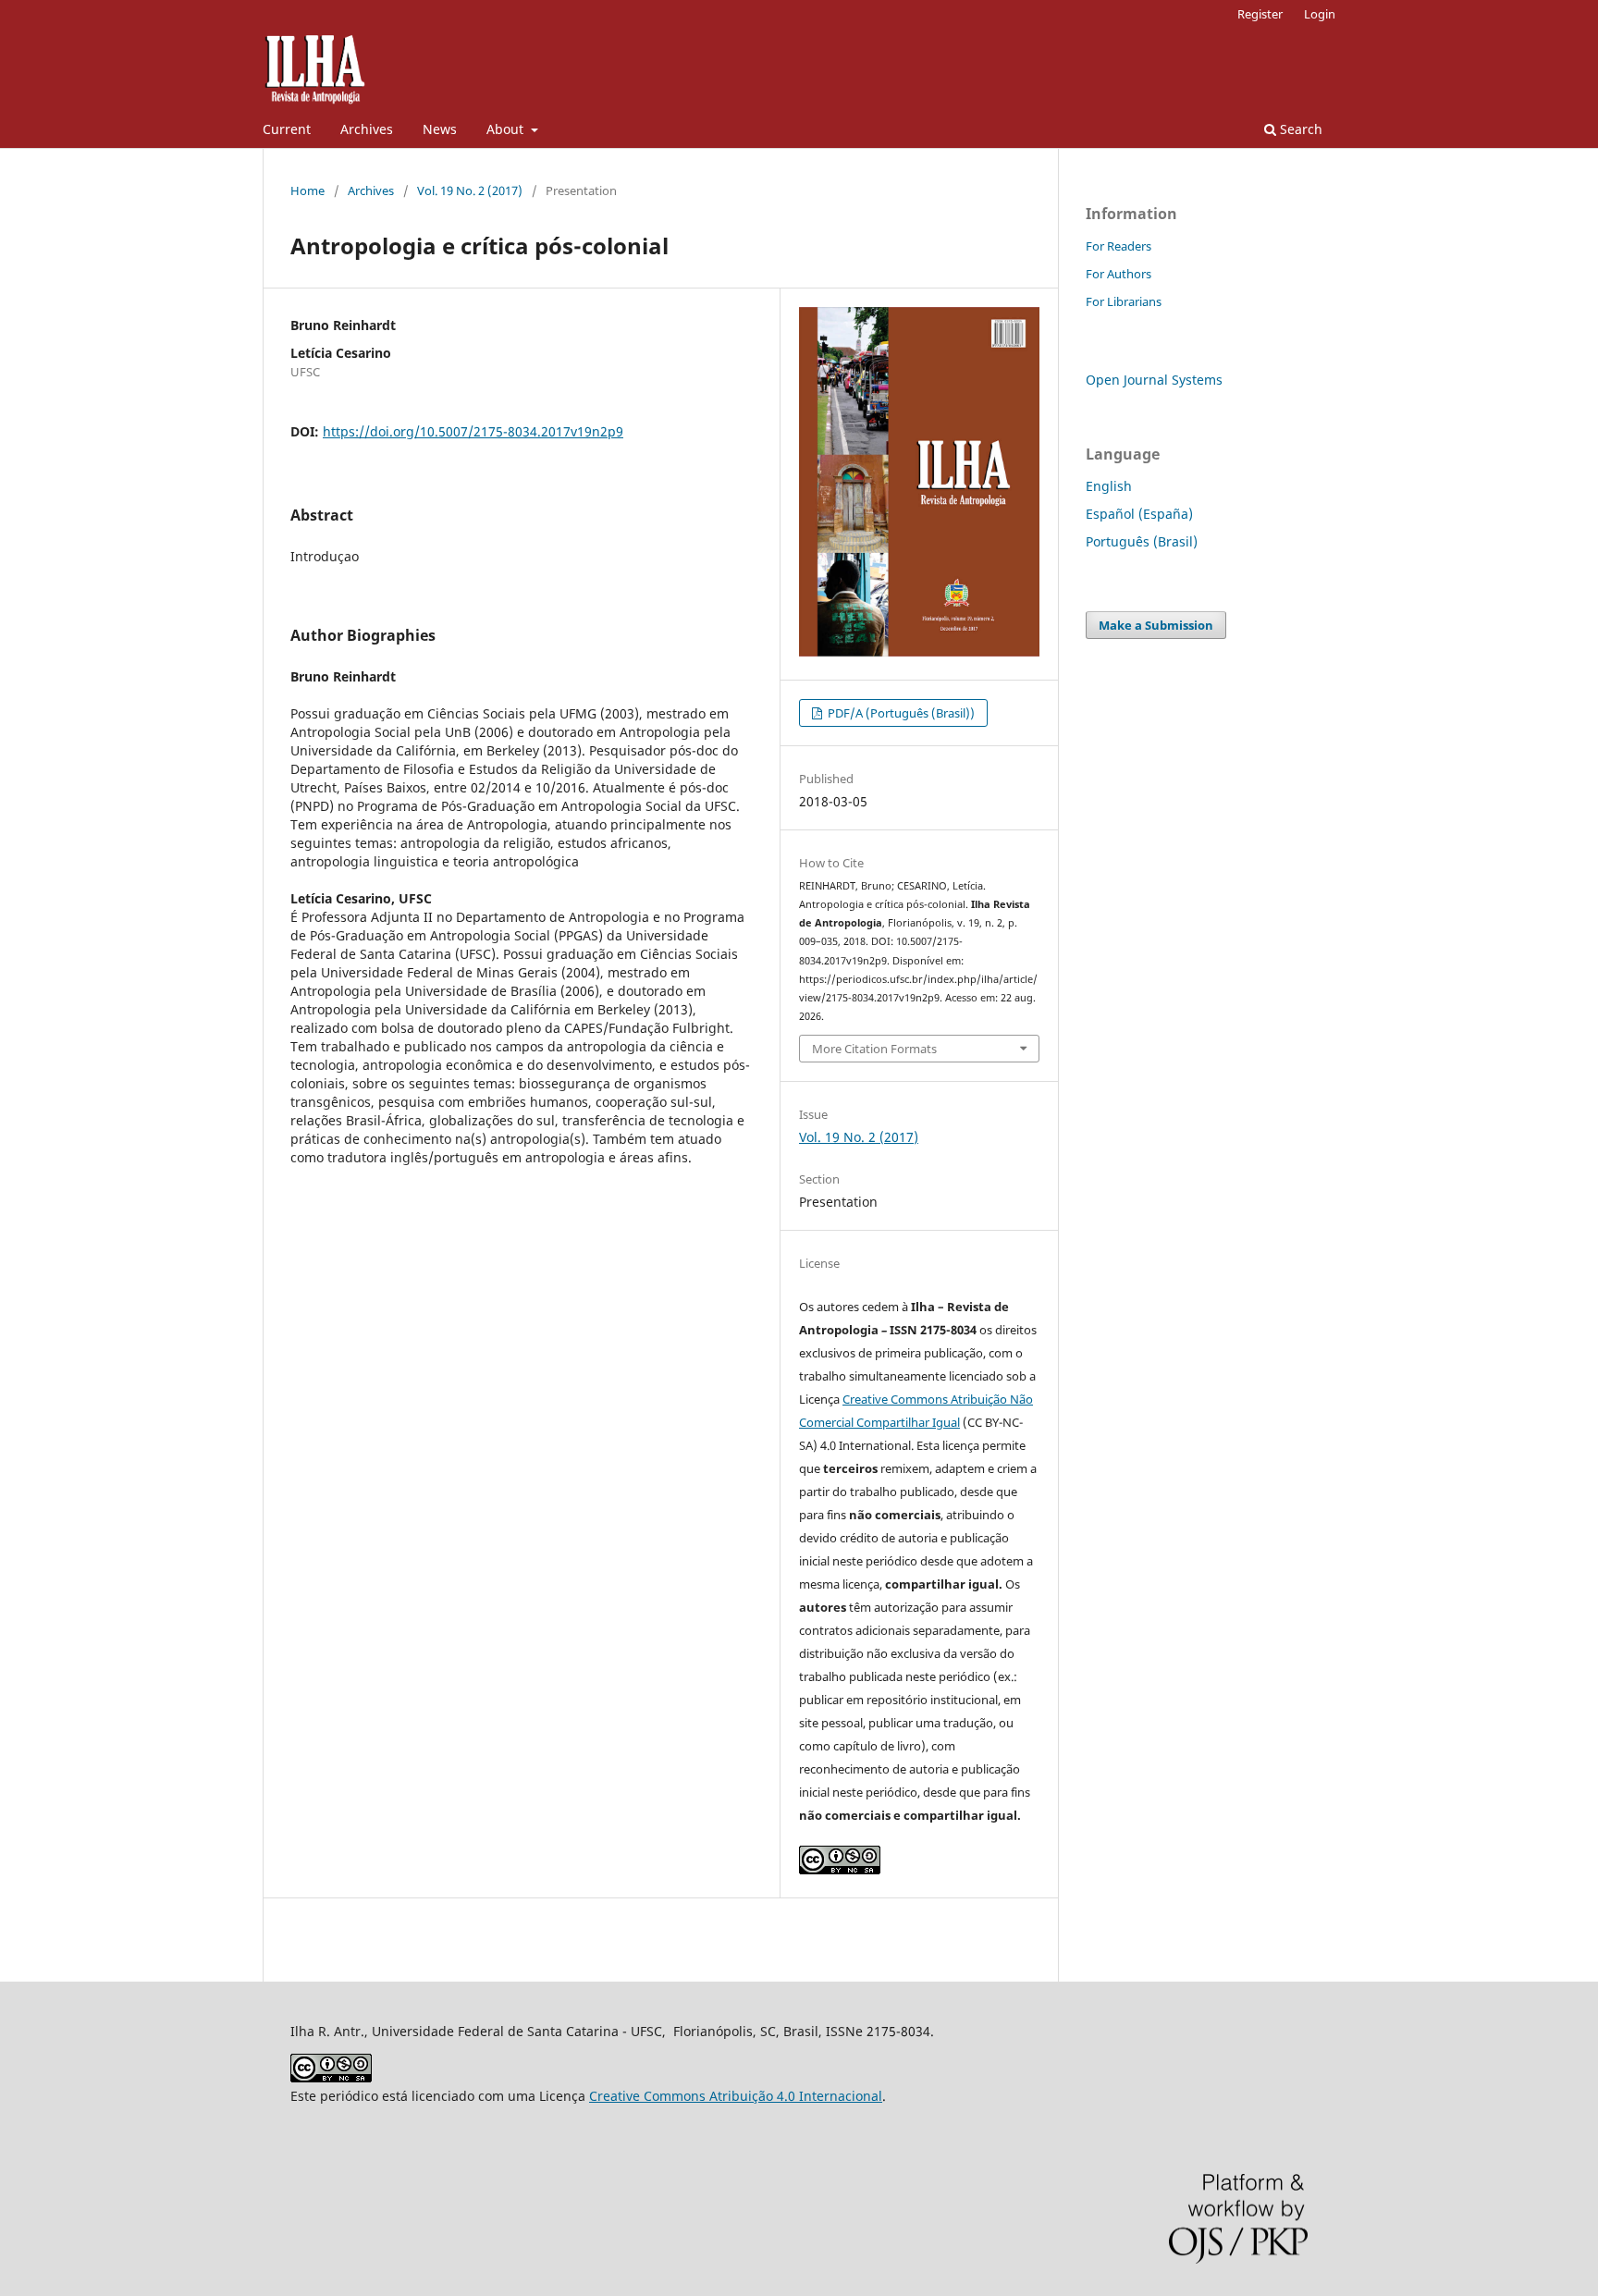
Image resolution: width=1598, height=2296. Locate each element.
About (507, 129)
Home (307, 190)
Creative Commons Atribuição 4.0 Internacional (736, 2096)
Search (1299, 129)
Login (1320, 14)
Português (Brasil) (1142, 541)
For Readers (1119, 246)
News (440, 129)
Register (1260, 14)
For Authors (1119, 274)
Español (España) (1139, 514)
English (1109, 486)
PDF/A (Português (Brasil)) (900, 713)
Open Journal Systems (1154, 380)
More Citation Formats (874, 1049)
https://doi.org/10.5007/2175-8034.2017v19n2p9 (473, 431)
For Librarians (1124, 301)
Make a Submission (1156, 625)
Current (287, 129)
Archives (367, 129)
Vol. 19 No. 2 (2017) (470, 190)
